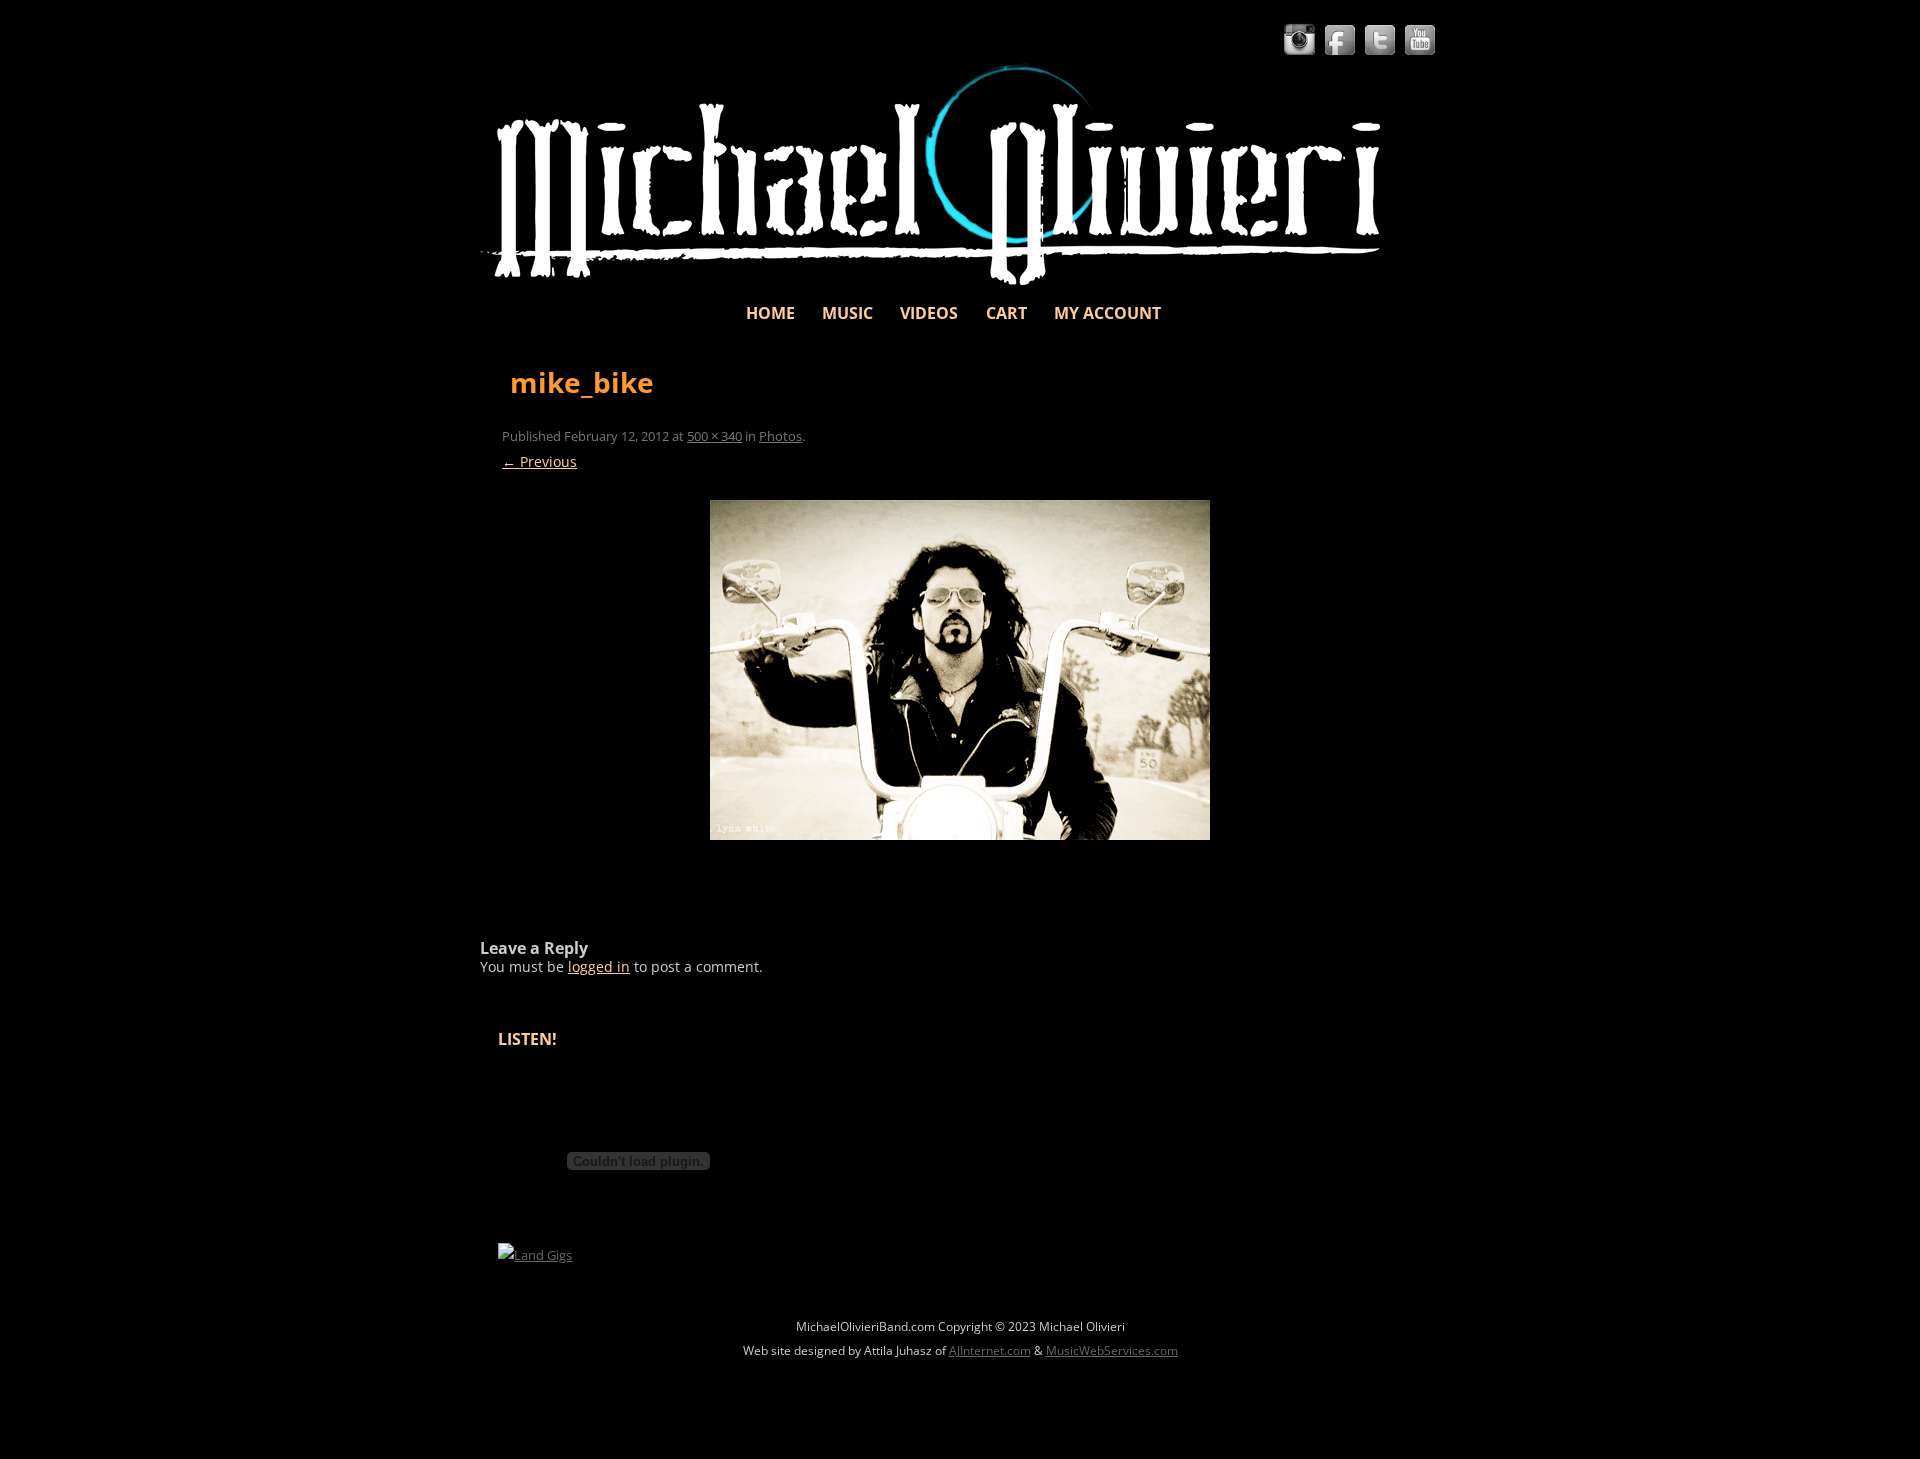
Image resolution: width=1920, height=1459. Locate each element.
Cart (1006, 313)
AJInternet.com (990, 1350)
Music (847, 313)
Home (770, 313)
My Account (1107, 313)
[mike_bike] (960, 670)
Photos (780, 436)
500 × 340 (714, 436)
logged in (599, 966)
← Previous (539, 461)
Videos (929, 313)
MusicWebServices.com (1112, 1350)
